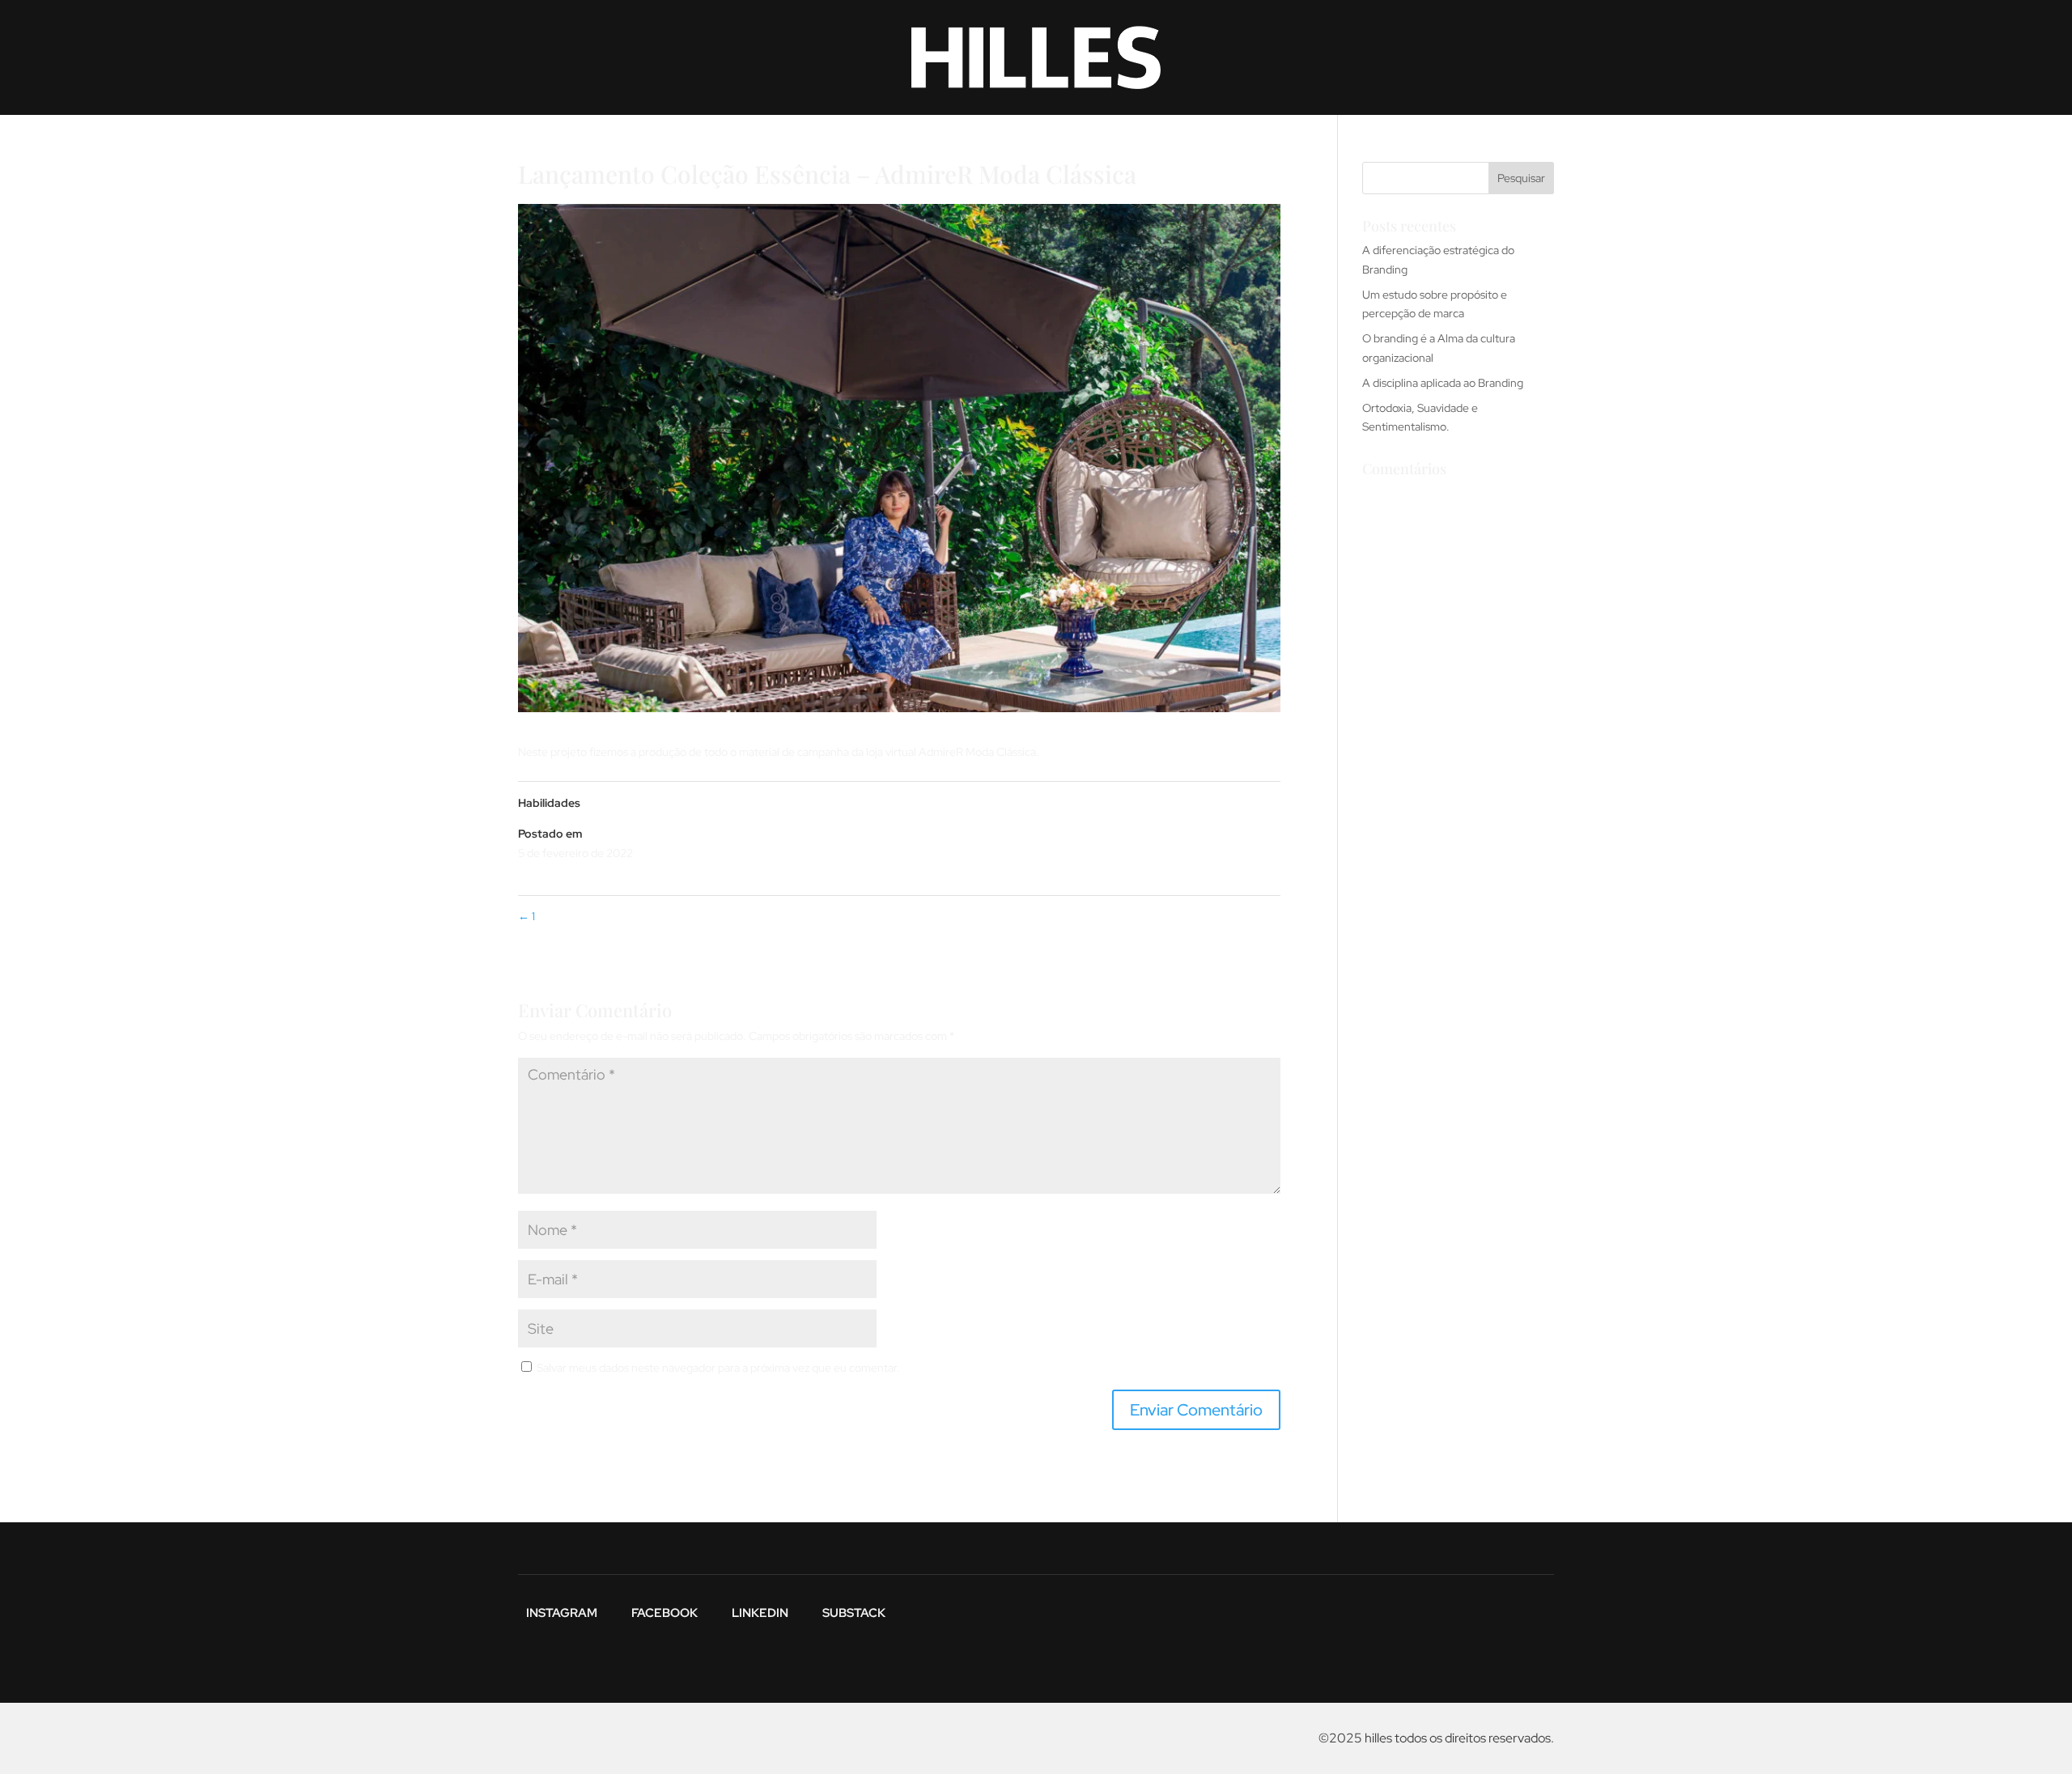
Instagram (562, 1612)
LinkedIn (760, 1612)
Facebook (664, 1612)
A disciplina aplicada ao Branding (1443, 383)
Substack (854, 1612)
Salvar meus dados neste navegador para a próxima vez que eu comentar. (718, 1368)
